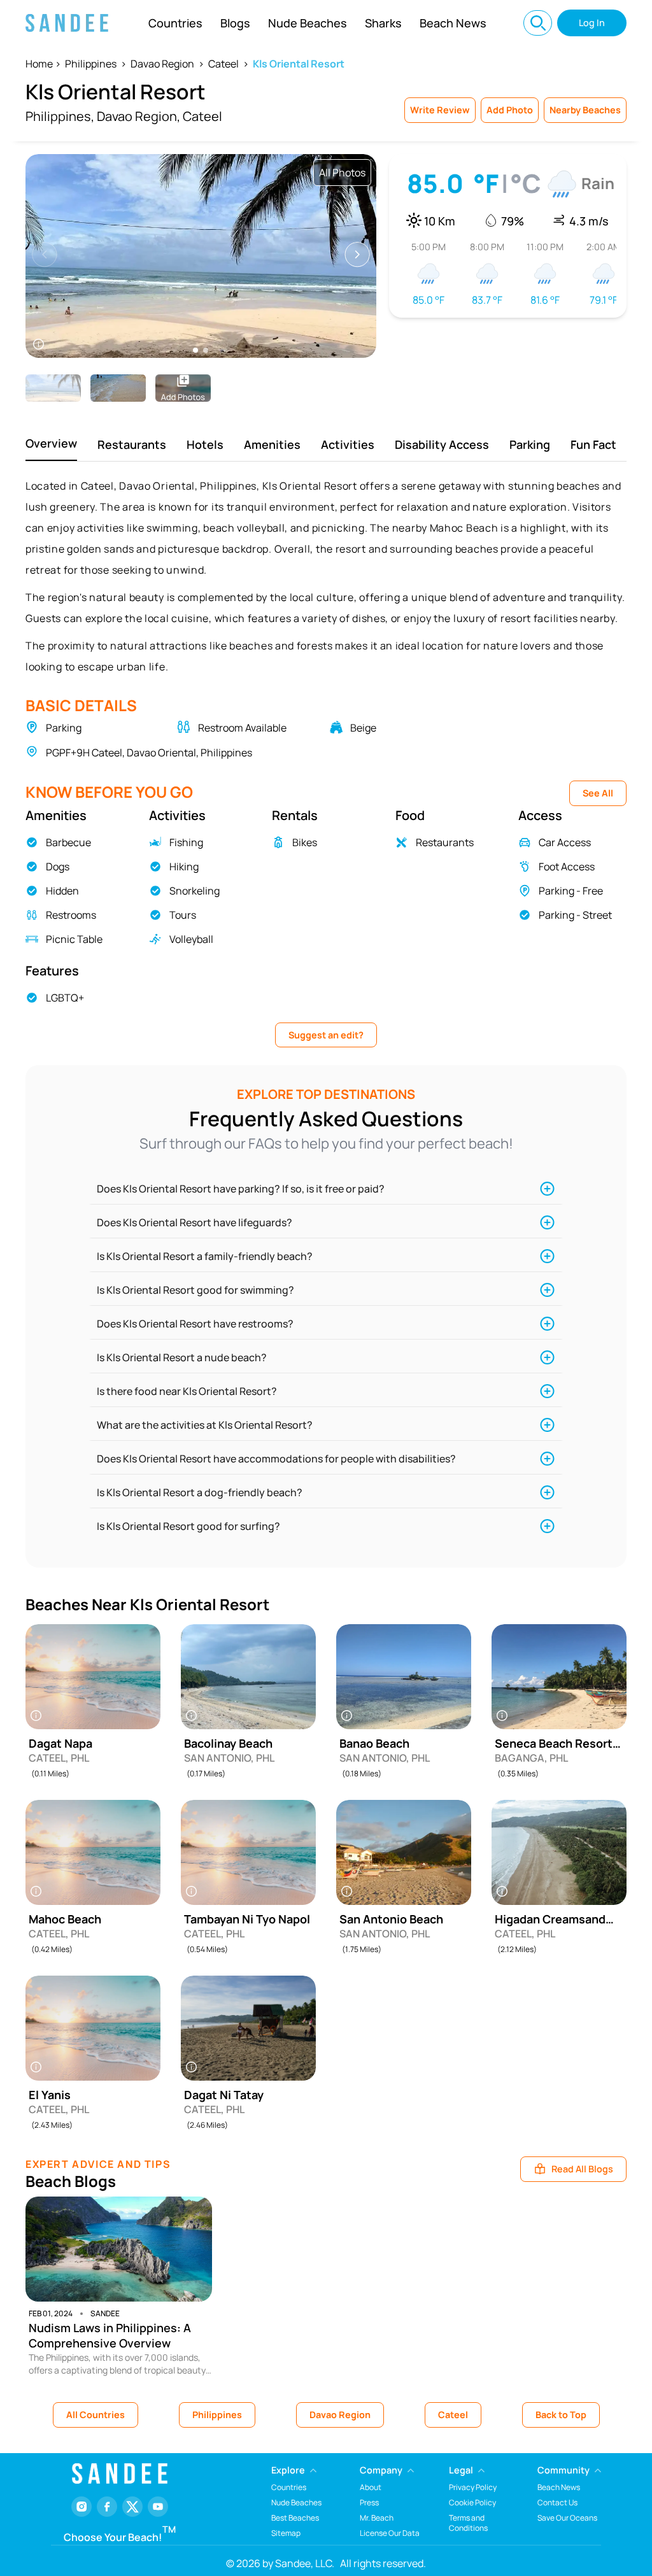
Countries (175, 23)
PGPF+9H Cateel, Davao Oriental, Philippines (149, 753)
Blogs (235, 23)
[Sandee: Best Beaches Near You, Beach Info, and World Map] (67, 23)
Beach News (453, 23)
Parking (530, 444)
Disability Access (442, 444)
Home (39, 64)
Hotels (205, 444)
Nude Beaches (308, 23)
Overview (51, 443)
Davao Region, (138, 116)
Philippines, (60, 116)
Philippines (91, 64)
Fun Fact (593, 444)
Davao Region (162, 64)
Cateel (223, 64)
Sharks (383, 23)
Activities (348, 444)
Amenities (272, 444)
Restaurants (132, 444)
